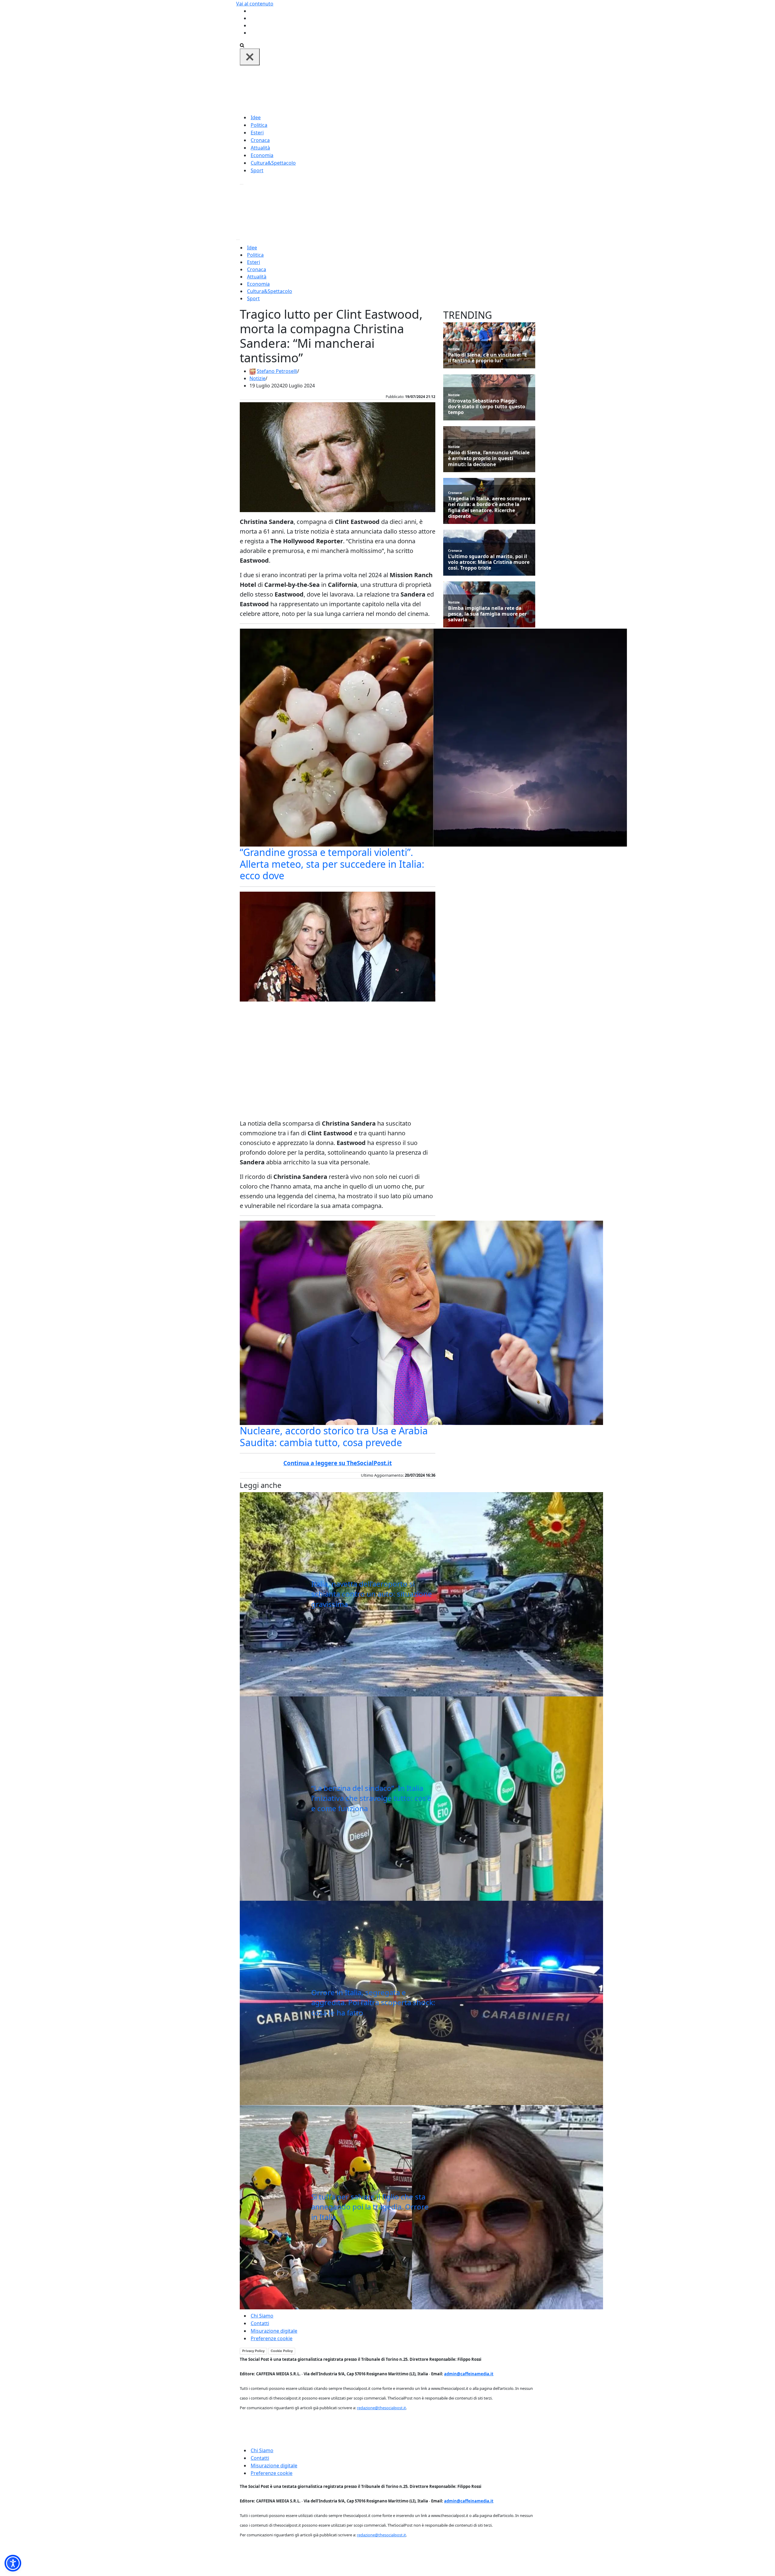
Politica (259, 125)
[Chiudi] (250, 57)
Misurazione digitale (274, 2331)
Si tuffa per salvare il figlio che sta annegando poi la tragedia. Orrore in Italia (370, 2207)
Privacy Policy (253, 2351)
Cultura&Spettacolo (273, 163)
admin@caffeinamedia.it (469, 2374)
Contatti (260, 2323)
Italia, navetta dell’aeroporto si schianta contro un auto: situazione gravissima (372, 1594)
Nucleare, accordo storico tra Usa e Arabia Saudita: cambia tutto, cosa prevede (334, 1436)
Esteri (257, 133)
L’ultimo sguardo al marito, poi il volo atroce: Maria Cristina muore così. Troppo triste (489, 562)
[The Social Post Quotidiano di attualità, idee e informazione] (417, 89)
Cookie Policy (282, 2351)
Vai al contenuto (255, 4)
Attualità (260, 148)
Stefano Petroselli (277, 371)
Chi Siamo (262, 2316)
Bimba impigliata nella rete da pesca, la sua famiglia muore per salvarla (487, 614)
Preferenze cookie (272, 2338)
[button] (13, 2563)
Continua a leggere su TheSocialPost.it (338, 1463)
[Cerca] (242, 45)
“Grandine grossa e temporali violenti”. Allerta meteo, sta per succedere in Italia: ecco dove (332, 864)
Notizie (257, 378)
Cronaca (260, 140)
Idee (256, 117)
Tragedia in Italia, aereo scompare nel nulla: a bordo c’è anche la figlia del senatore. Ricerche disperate (489, 507)
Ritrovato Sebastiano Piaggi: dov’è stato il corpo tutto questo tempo (487, 407)
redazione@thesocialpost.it (381, 2408)
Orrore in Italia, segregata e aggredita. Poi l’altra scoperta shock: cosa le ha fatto (373, 2002)
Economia (262, 155)
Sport (257, 170)
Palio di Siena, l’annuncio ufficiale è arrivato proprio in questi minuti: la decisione (489, 459)
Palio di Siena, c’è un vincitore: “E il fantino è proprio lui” (488, 358)
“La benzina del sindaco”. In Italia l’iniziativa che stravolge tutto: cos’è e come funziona (371, 1798)
